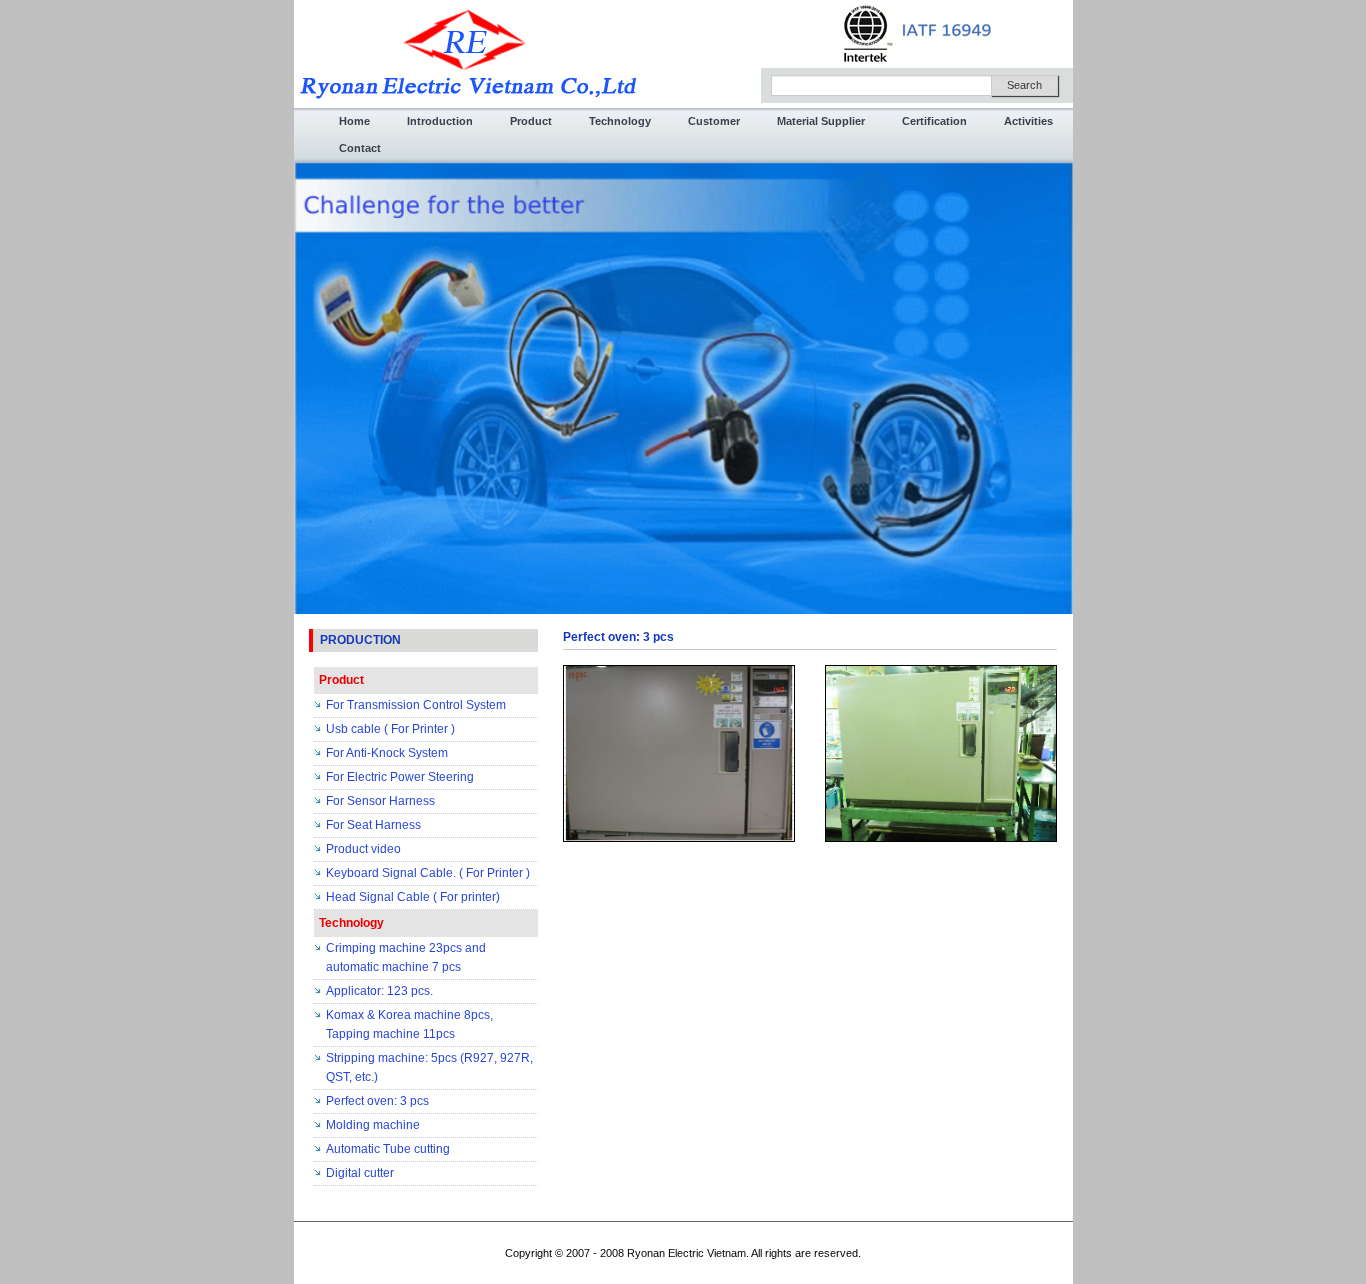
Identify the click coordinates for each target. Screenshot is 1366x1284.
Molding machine (373, 1125)
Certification (934, 121)
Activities (1028, 121)
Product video (363, 849)
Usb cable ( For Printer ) (390, 729)
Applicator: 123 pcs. (379, 991)
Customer (714, 121)
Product (531, 121)
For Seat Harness (373, 825)
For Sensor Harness (380, 801)
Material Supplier (821, 121)
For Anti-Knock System (387, 753)
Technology (620, 121)
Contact (360, 148)
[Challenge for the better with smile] (683, 387)
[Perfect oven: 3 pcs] (941, 753)
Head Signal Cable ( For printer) (413, 897)
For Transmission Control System (416, 705)
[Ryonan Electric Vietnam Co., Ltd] (468, 53)
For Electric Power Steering (400, 777)
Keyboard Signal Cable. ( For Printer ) (428, 873)
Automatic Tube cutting (388, 1149)
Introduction (440, 121)
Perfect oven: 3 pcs (377, 1101)
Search (1024, 85)
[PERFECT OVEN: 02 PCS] (679, 753)
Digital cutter (360, 1173)
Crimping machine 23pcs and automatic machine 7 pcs (406, 957)
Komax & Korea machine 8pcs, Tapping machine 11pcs (409, 1024)
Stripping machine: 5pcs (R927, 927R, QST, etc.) (429, 1067)
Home (354, 121)
